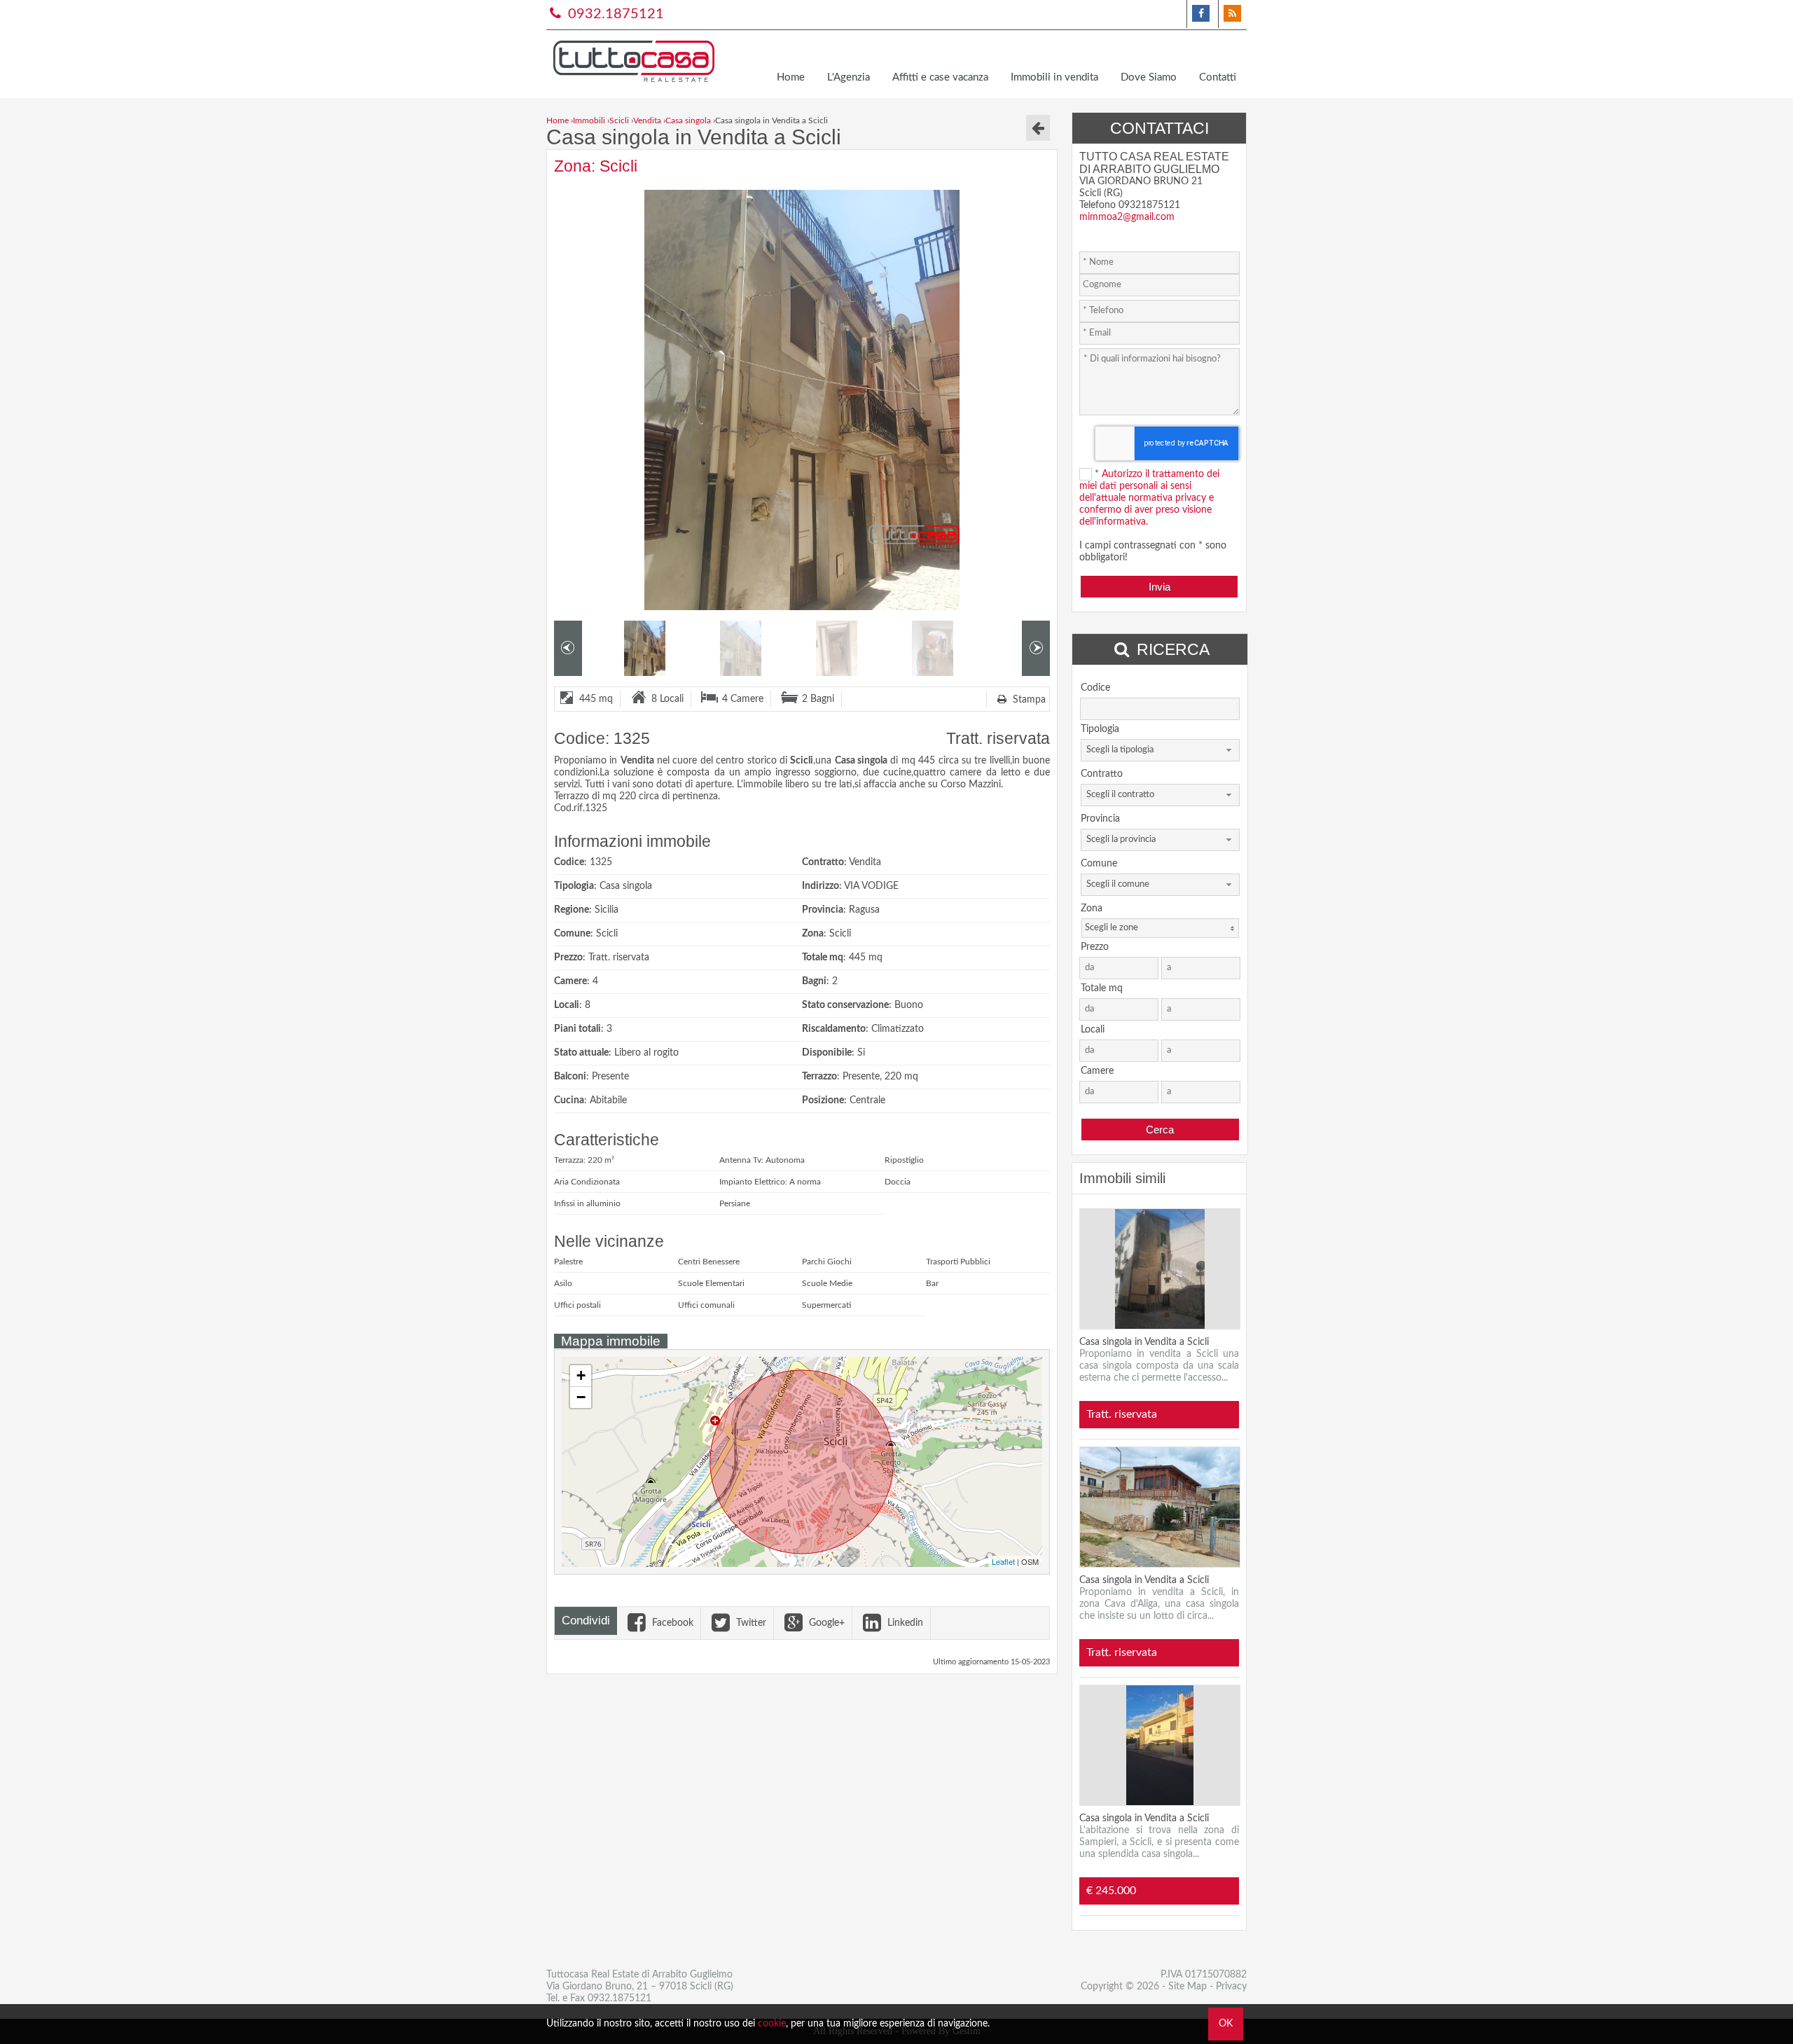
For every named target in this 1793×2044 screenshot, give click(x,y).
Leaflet (1003, 1561)
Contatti (1218, 77)
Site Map (1188, 1987)
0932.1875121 (614, 14)
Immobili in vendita (1054, 77)
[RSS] (1232, 14)
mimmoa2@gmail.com (1127, 217)
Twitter (750, 1623)
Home (791, 77)
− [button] (581, 1397)
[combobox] (1160, 750)
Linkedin (904, 1623)
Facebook (671, 1623)
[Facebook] (1201, 14)
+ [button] (581, 1375)
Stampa (1028, 700)
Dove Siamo (1149, 77)
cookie (772, 2024)
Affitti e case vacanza (940, 77)
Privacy (1231, 1987)
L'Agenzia (849, 77)
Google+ (825, 1623)
